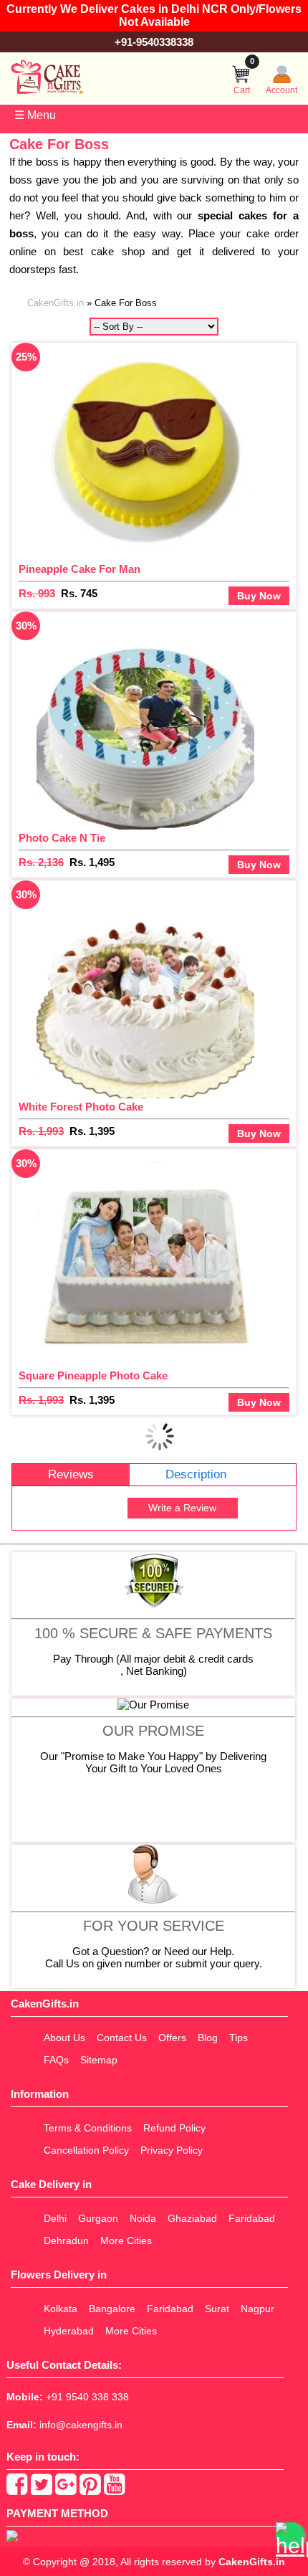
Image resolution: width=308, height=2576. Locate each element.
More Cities (126, 2240)
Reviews (71, 1474)
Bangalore (112, 2309)
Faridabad (252, 2218)
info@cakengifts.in (81, 2425)
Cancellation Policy (86, 2150)
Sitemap (99, 2060)
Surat (217, 2309)
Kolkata (61, 2309)
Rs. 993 (37, 593)
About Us (64, 2038)
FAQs (56, 2060)
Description (196, 1474)
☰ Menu (35, 115)
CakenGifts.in (252, 2562)
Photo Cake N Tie (62, 838)
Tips (239, 2038)
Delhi (55, 2218)
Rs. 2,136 (41, 862)
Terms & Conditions (88, 2128)
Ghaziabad (192, 2218)
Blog (208, 2038)
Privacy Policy (172, 2150)
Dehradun (66, 2240)
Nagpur (258, 2309)
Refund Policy (174, 2128)
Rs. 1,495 (92, 862)
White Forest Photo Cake (81, 1107)
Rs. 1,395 (92, 1131)
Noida (143, 2218)
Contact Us (122, 2038)
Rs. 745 (79, 593)
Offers (172, 2038)
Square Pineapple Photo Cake (93, 1375)
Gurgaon (98, 2218)
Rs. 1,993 (41, 1131)
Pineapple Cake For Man (80, 569)
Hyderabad (69, 2331)
